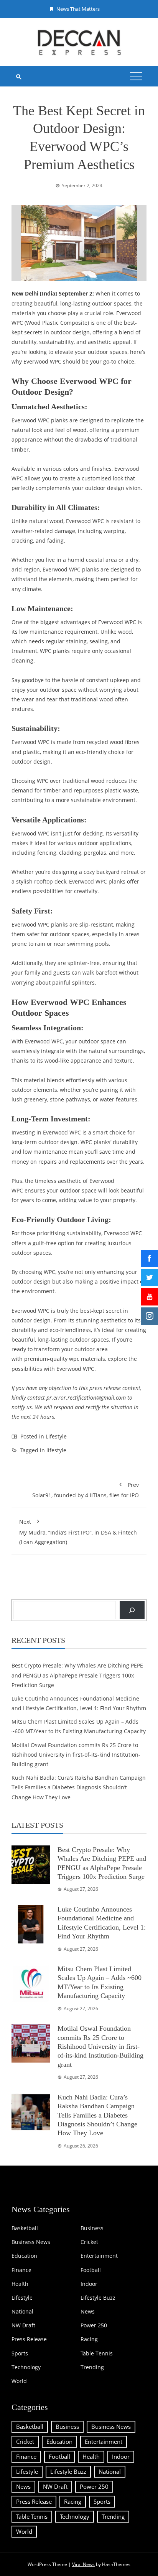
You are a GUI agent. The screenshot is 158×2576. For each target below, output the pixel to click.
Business (92, 2228)
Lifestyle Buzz (98, 2298)
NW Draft (23, 2325)
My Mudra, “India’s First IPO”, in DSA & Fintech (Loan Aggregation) (78, 1532)
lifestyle (56, 1450)
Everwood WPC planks (40, 420)
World (19, 2381)
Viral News (83, 2564)
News (88, 2312)
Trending (92, 2367)
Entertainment (99, 2256)
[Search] (132, 1610)
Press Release (29, 2339)
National (22, 2312)
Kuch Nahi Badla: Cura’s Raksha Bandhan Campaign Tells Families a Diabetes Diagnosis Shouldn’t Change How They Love (79, 1787)
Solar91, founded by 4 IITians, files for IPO (86, 1490)
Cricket (89, 2242)
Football (91, 2270)
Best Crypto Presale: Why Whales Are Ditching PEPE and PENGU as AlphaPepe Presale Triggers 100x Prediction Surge (77, 1675)
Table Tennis (97, 2353)
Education (24, 2256)
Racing (89, 2339)
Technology (26, 2367)
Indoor (89, 2284)
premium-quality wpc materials (65, 1359)
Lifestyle (56, 1436)
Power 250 (94, 2325)
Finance (21, 2270)
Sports (20, 2353)
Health (20, 2284)
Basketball (25, 2228)
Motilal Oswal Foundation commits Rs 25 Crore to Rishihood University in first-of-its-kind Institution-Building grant (76, 1755)
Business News (31, 2242)
